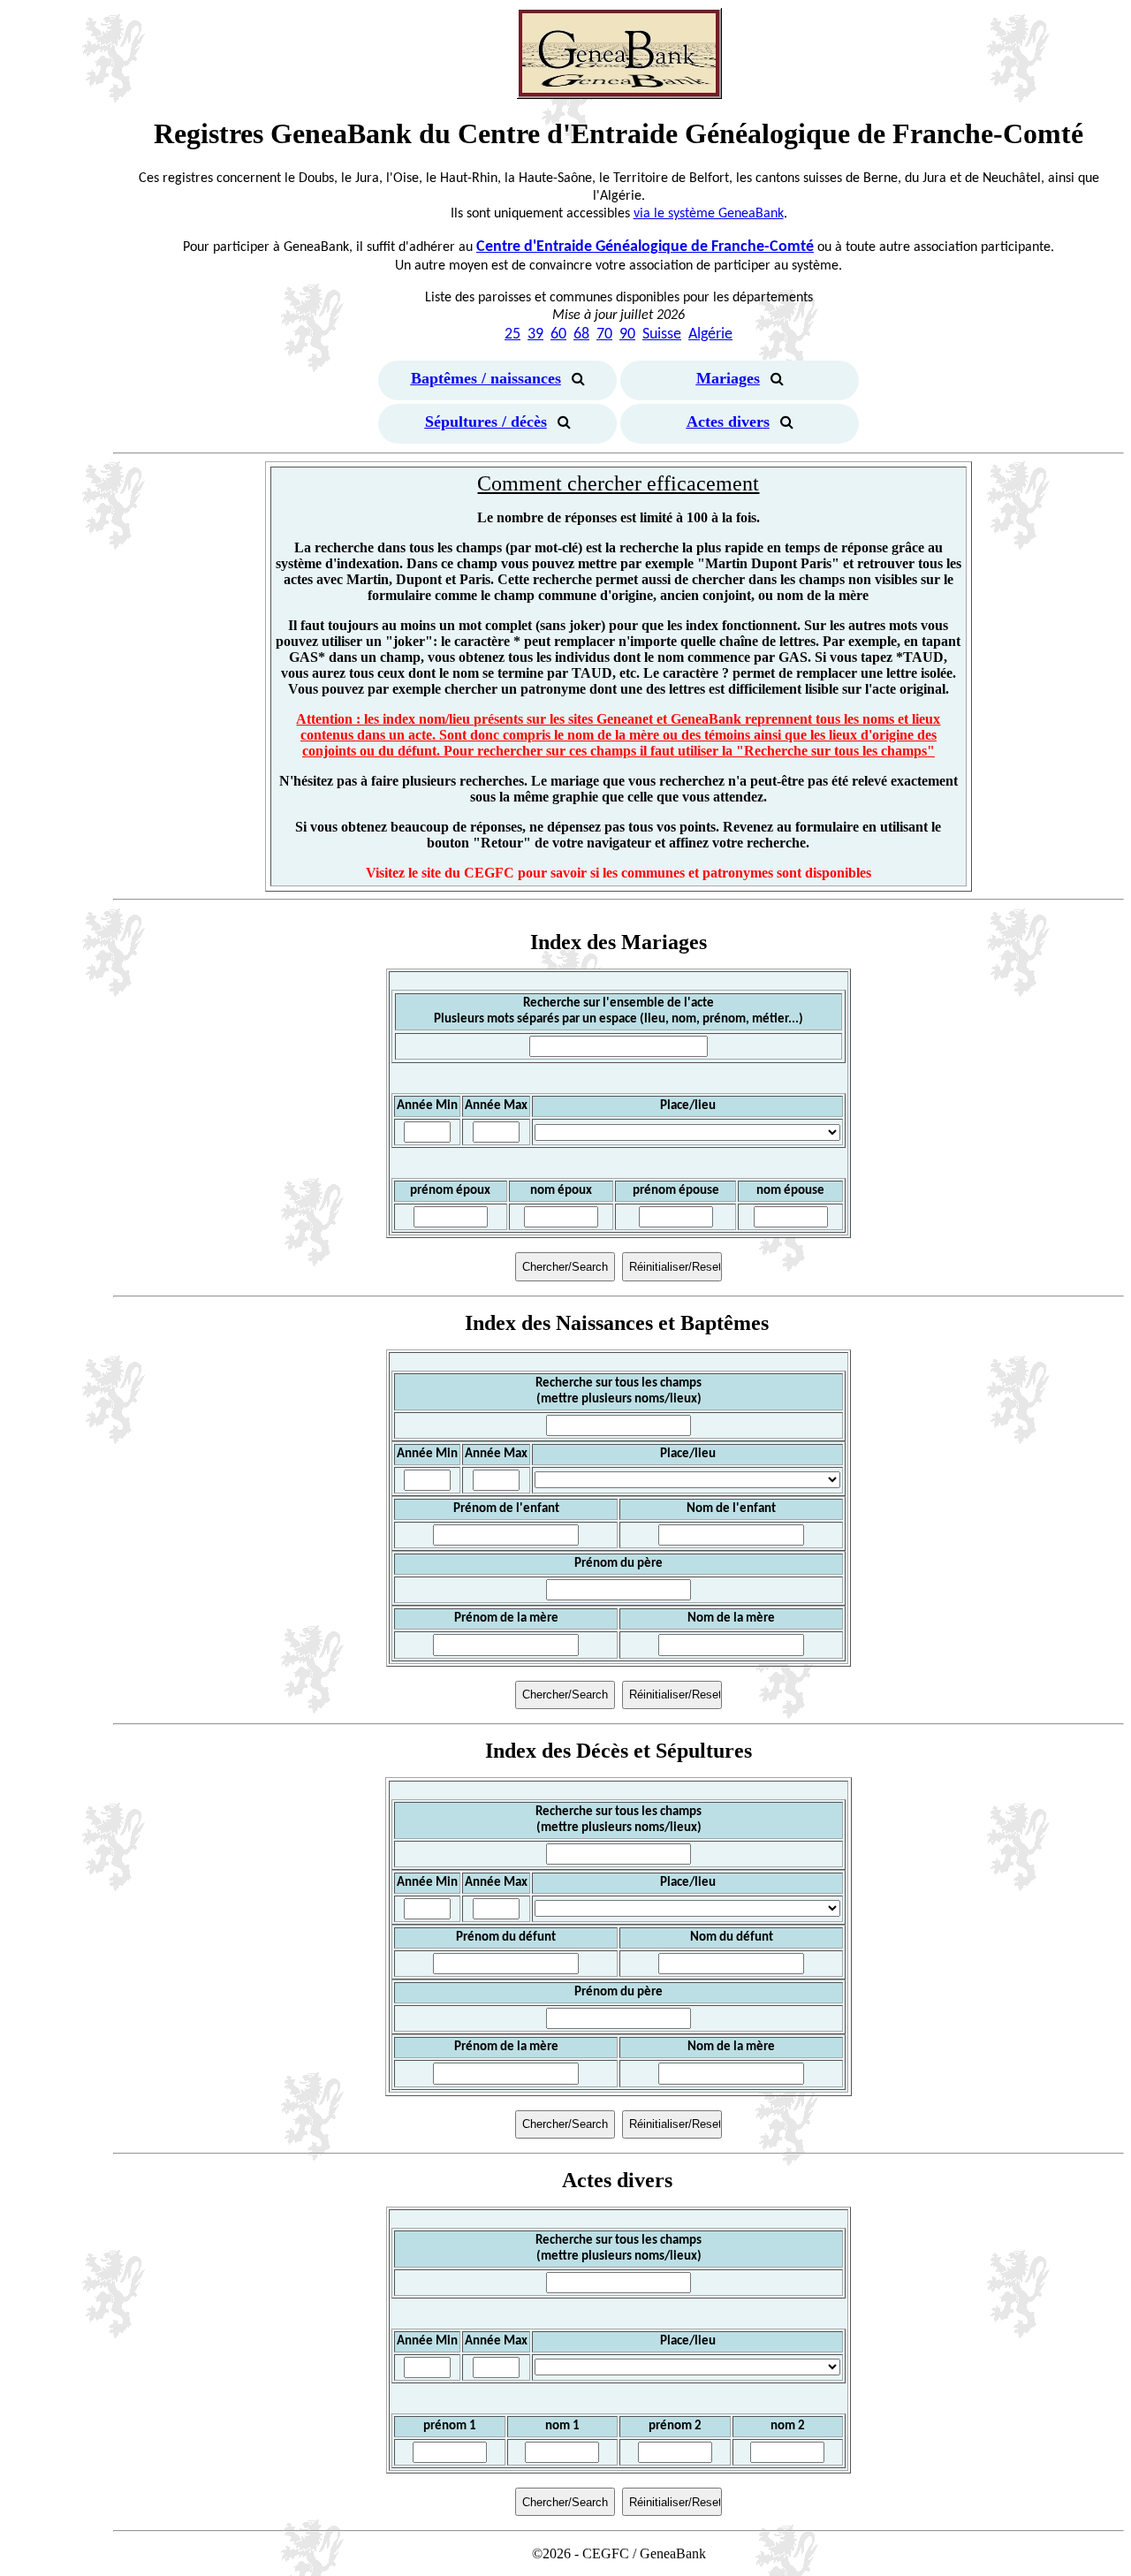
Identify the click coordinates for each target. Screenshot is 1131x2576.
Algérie (710, 334)
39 (535, 334)
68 (581, 334)
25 (512, 334)
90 (627, 334)
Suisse (662, 334)
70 (604, 334)
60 (558, 334)
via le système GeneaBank (709, 214)
